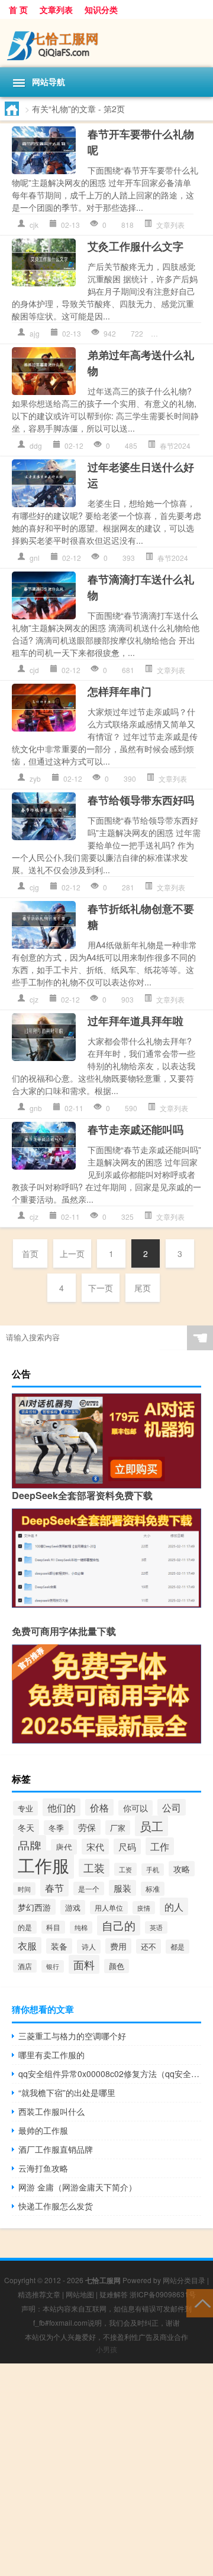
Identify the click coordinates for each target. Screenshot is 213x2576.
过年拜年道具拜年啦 (135, 1021)
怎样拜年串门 (120, 691)
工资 (125, 1869)
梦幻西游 (34, 1907)
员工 (151, 1826)
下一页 (101, 1288)
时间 (24, 1889)
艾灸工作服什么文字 (135, 246)
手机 (153, 1870)
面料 (84, 1964)
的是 (25, 1927)
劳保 (87, 1827)
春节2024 (175, 445)
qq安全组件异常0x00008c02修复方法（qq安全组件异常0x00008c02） (110, 2074)
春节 (54, 1888)
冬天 (26, 1827)
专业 (25, 1808)
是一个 (89, 1888)
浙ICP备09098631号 (163, 2294)
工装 (94, 1868)
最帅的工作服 (43, 2130)
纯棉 (81, 1927)
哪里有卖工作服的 (51, 2055)
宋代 (95, 1847)
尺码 (127, 1847)
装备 (59, 1946)
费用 (118, 1946)
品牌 (30, 1845)
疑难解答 (114, 2294)
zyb (35, 778)
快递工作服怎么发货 (56, 2206)
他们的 (62, 1807)
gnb (36, 1108)
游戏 (73, 1907)
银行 (53, 1966)
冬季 (56, 1828)
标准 (153, 1889)
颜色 (117, 1966)
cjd (34, 670)
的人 (174, 1906)
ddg (36, 445)
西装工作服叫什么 (51, 2111)
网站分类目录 (184, 2280)
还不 (149, 1946)
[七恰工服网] (106, 43)
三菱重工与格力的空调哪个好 (72, 2036)
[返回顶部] (200, 2302)
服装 (122, 1888)
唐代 (64, 1847)
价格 (99, 1807)
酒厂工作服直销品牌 (56, 2149)
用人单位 (109, 1908)
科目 (53, 1927)
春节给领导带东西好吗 (141, 800)
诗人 (89, 1947)
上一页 (72, 1253)
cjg (34, 887)
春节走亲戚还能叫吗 (135, 1129)
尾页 (143, 1288)
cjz (34, 999)
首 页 (18, 9)
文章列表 (56, 9)
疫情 (144, 1908)
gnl (35, 558)
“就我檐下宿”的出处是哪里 (67, 2092)
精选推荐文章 (39, 2294)
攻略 (182, 1869)
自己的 (119, 1925)
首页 (30, 1253)
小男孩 (106, 2349)
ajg (35, 333)
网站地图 (80, 2294)
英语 (156, 1927)
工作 (160, 1846)
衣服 (27, 1945)
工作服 (43, 1865)
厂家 (118, 1828)
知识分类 (101, 9)
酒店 (25, 1966)
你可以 (135, 1808)
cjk (34, 225)
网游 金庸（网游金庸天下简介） (78, 2187)
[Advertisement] (106, 2470)
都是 (177, 1947)
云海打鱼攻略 (43, 2168)
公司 (172, 1807)
